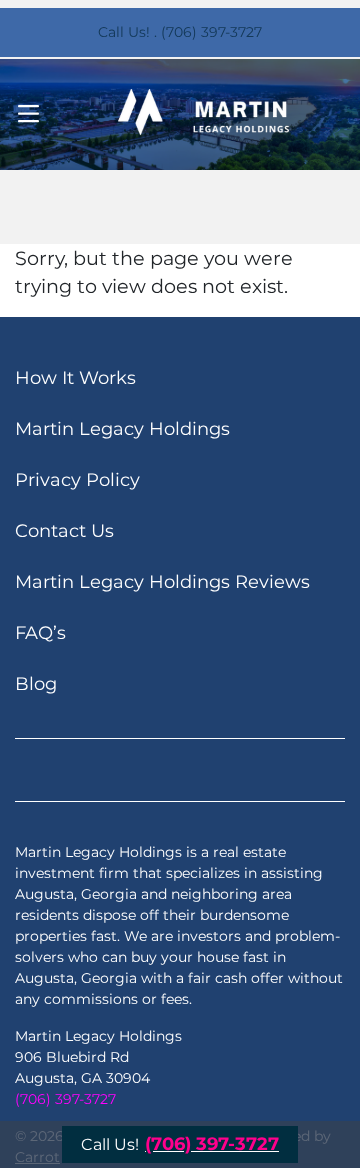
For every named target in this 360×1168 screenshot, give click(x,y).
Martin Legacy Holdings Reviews (162, 582)
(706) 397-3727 (65, 1099)
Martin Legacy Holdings (122, 429)
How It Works (75, 378)
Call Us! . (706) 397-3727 (180, 32)
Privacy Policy (77, 480)
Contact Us (64, 531)
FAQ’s (40, 633)
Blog (36, 684)
